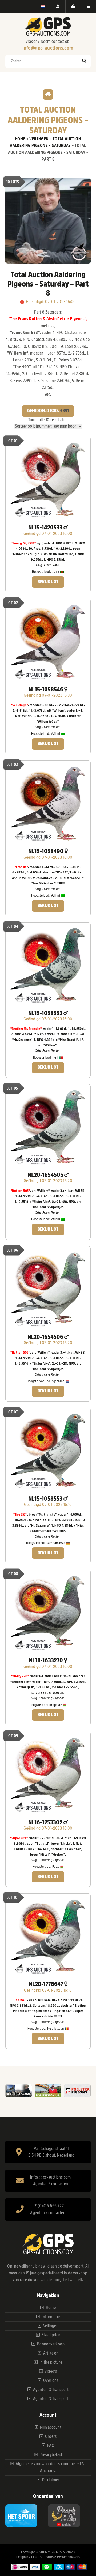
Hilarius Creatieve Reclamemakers (56, 2557)
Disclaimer (51, 2480)
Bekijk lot (48, 582)
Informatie (51, 2317)
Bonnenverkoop (51, 2344)
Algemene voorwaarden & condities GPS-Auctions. (51, 2467)
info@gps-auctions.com (48, 48)
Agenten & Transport (51, 2390)
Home (20, 139)
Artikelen (51, 2353)
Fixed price (51, 2335)
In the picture (51, 2362)
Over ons (51, 2381)
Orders (51, 2436)
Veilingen (39, 139)
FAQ (51, 2446)
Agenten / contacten (51, 2184)
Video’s (51, 2371)
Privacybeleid (51, 2455)
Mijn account (51, 2427)
